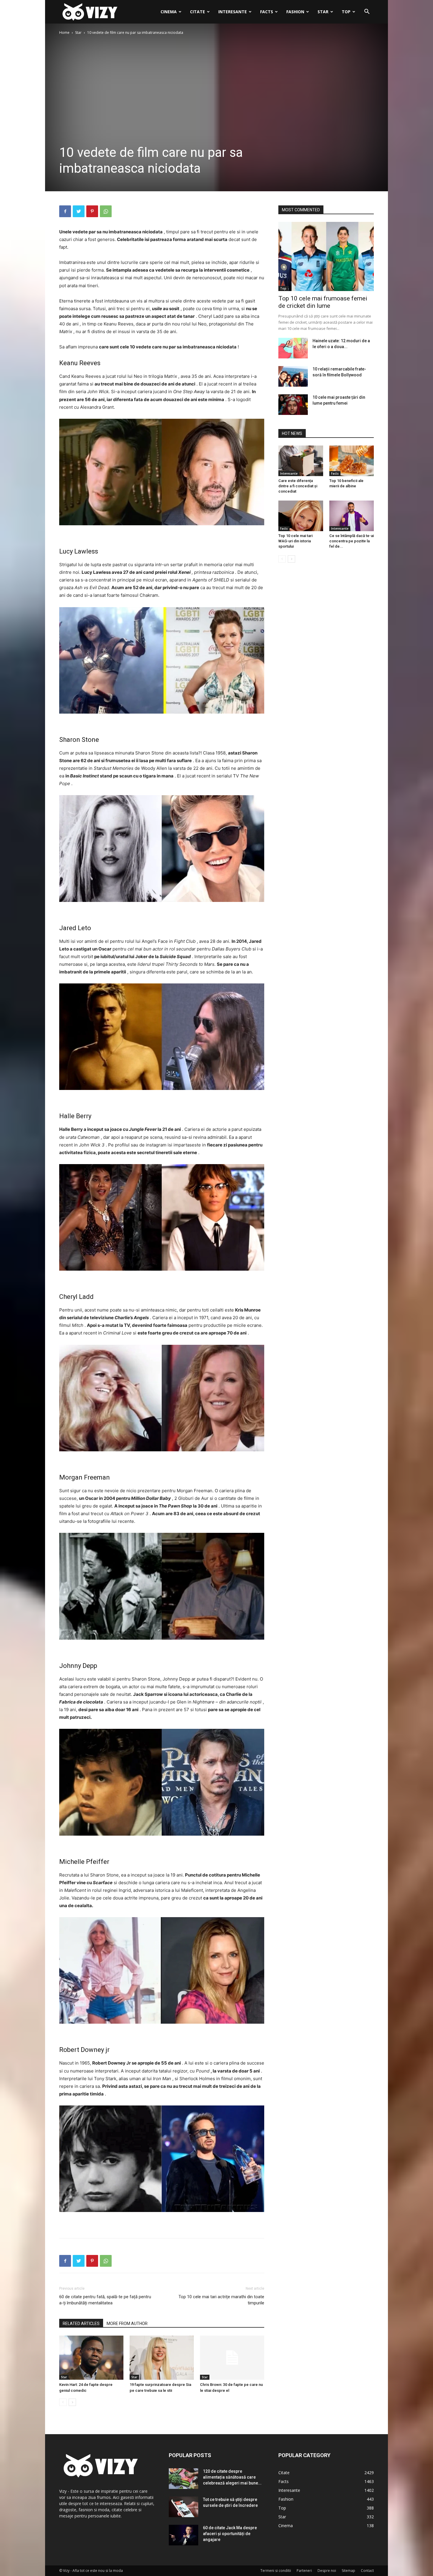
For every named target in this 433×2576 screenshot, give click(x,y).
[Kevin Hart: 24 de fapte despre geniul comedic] (91, 2358)
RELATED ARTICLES (81, 2324)
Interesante (233, 12)
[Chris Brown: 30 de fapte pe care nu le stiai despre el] (232, 2358)
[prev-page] (63, 2402)
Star (323, 12)
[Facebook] (65, 211)
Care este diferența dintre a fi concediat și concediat (298, 486)
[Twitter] (79, 211)
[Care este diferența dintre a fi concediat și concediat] (301, 461)
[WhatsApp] (106, 211)
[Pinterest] (92, 211)
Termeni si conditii (276, 2571)
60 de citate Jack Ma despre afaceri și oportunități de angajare (230, 2534)
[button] (367, 12)
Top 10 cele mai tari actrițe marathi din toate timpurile (221, 2300)
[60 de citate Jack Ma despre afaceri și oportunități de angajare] (184, 2535)
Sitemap (348, 2571)
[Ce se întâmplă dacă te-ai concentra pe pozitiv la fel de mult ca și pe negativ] (352, 516)
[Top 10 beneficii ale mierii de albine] (352, 461)
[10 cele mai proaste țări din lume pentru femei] (293, 405)
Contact (367, 2571)
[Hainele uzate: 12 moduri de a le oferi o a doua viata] (293, 348)
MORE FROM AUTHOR (127, 2324)
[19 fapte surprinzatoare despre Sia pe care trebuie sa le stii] (162, 2358)
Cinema (169, 12)
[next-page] (72, 2402)
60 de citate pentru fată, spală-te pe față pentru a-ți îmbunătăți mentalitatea (105, 2300)
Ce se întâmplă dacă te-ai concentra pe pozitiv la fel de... (352, 541)
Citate (198, 12)
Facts (267, 12)
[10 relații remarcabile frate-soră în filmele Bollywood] (293, 376)
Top (346, 12)
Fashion (295, 12)
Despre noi (327, 2571)
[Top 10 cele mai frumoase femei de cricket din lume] (326, 256)
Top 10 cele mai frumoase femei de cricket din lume (323, 302)
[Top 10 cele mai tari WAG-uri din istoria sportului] (301, 516)
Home (64, 33)
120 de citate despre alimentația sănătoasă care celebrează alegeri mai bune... (232, 2477)
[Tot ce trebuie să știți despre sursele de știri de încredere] (184, 2507)
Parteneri (304, 2571)
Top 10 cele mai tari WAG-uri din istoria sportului (295, 541)
